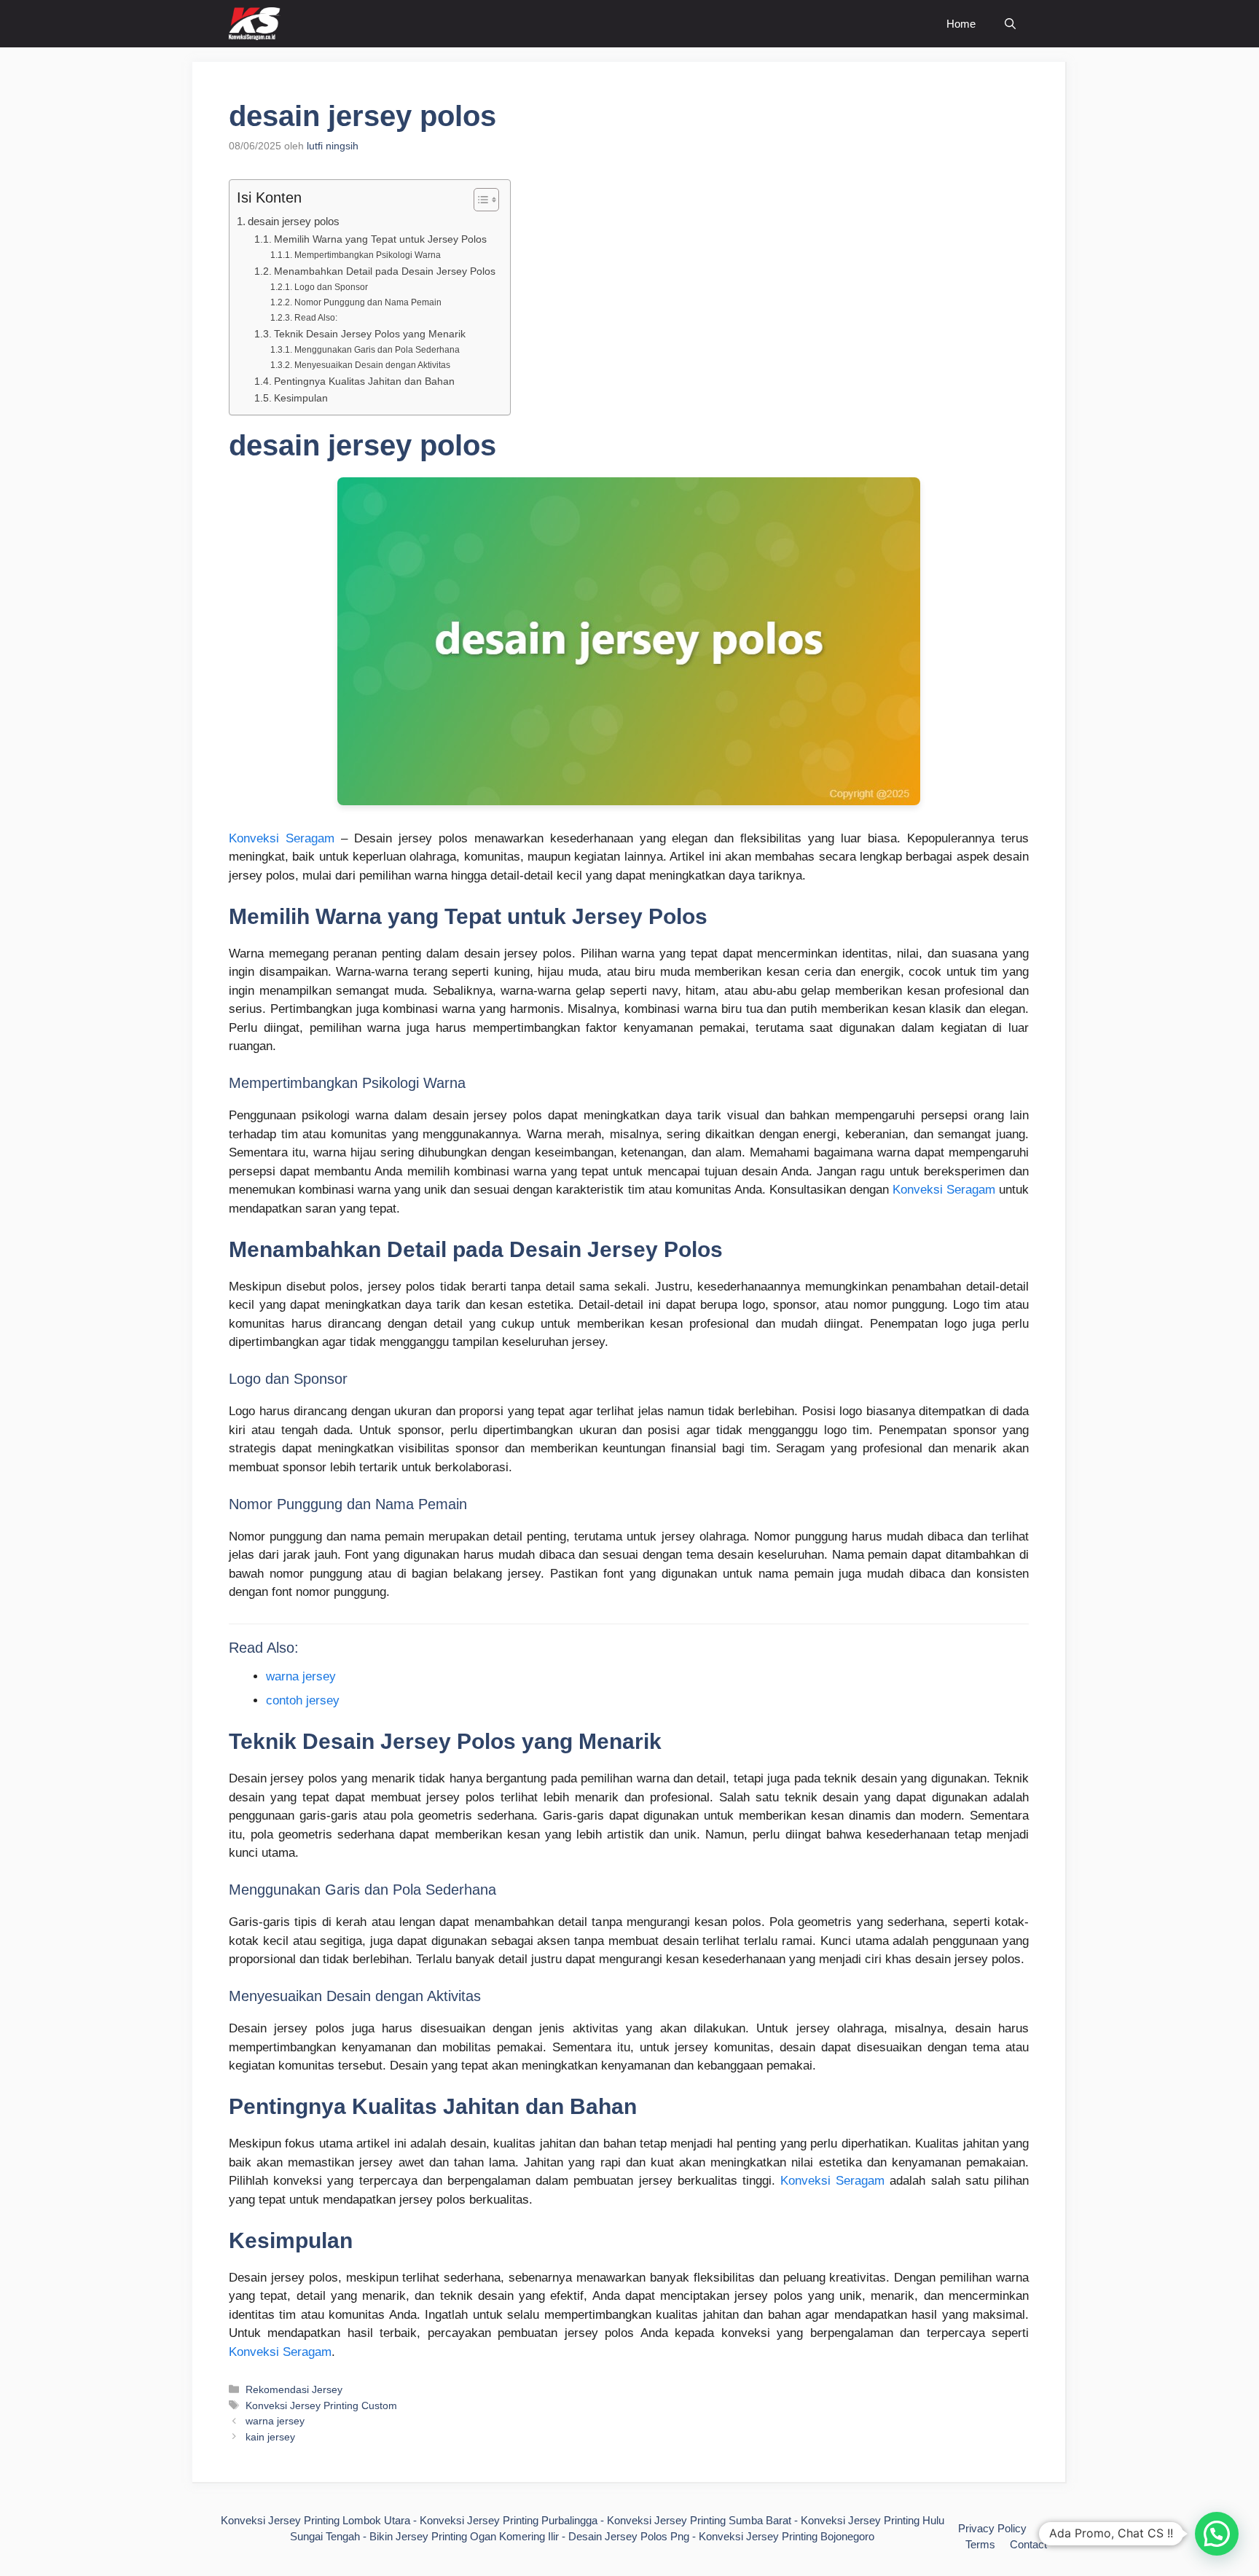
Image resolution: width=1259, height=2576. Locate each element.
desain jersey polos (294, 221)
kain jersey (270, 2437)
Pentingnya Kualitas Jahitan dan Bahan (364, 381)
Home (961, 24)
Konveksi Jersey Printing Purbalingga (509, 2520)
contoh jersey (303, 1700)
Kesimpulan (301, 398)
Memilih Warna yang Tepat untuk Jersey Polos (380, 239)
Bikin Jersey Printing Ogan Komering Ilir (464, 2536)
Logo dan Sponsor (331, 287)
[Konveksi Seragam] (255, 24)
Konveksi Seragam (282, 838)
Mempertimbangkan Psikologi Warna (367, 255)
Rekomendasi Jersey (294, 2389)
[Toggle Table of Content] (479, 200)
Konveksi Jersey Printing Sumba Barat (699, 2520)
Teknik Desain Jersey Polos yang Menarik (370, 334)
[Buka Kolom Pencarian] (1010, 24)
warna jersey (301, 1676)
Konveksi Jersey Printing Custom (321, 2405)
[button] (1217, 2534)
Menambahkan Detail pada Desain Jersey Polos (385, 271)
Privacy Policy (992, 2528)
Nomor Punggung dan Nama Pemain (368, 302)
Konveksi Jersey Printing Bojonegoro (787, 2536)
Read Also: (315, 318)
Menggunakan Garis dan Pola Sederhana (377, 350)
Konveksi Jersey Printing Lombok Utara (315, 2520)
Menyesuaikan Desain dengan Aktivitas (372, 365)
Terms (980, 2544)
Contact (1028, 2544)
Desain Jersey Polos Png (629, 2536)
